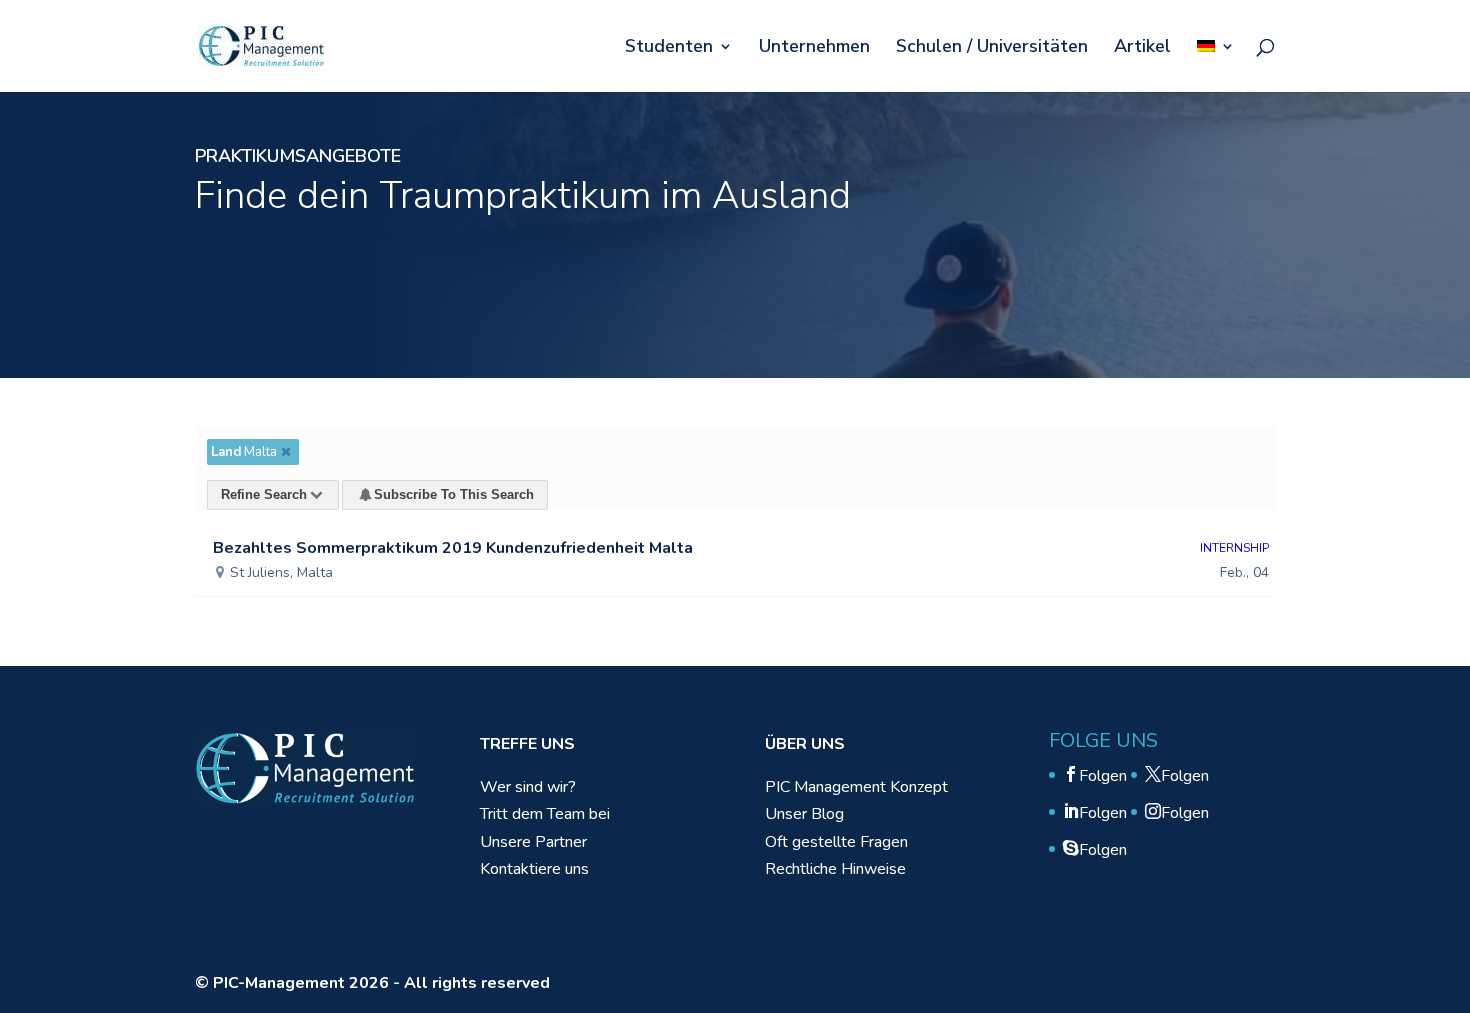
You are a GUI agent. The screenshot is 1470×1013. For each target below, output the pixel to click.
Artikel (1142, 48)
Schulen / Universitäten (992, 48)
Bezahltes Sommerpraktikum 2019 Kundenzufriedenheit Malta (453, 548)
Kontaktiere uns (534, 869)
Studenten (669, 48)
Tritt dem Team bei (545, 814)
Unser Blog (804, 814)
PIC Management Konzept (856, 787)
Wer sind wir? (528, 787)
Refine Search (264, 494)
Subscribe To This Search (454, 494)
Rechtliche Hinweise (835, 869)
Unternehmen (814, 48)
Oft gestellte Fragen (836, 842)
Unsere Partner (533, 842)
